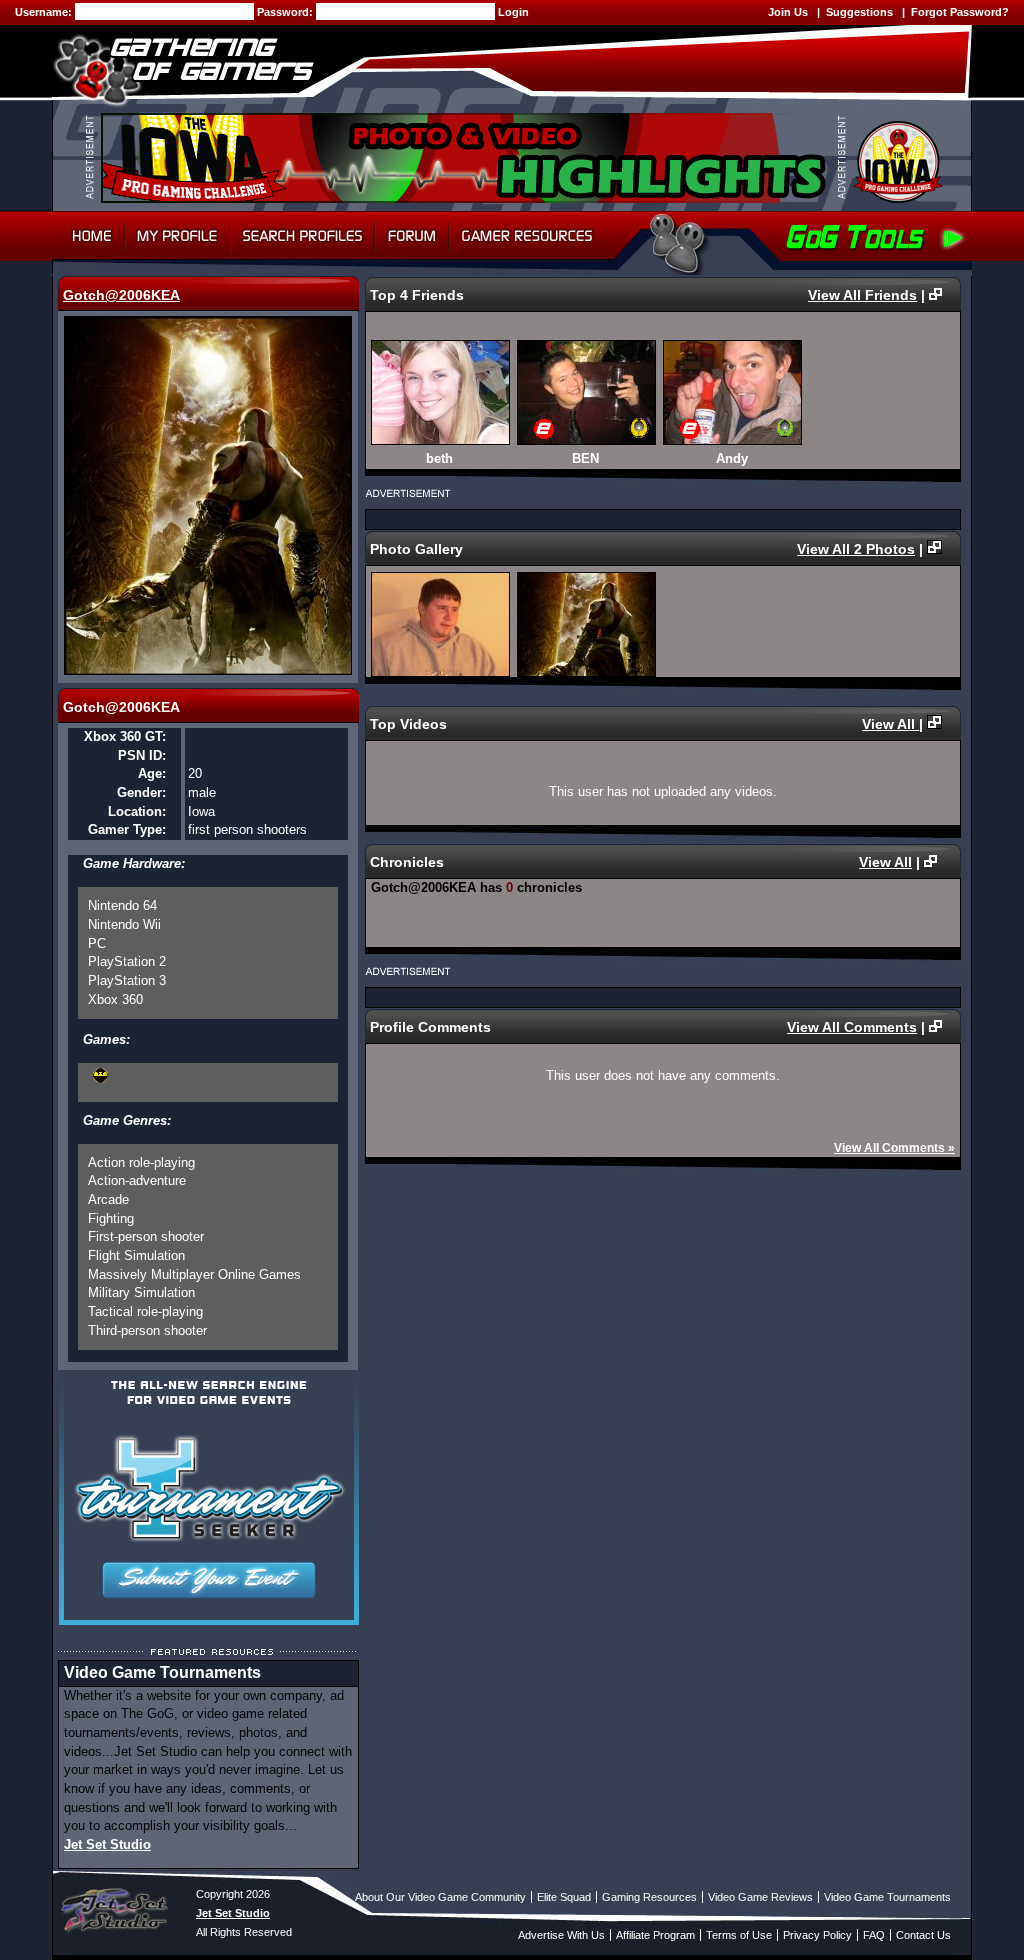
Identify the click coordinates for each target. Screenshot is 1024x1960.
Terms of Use (739, 1935)
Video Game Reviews (760, 1897)
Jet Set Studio (107, 1844)
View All (890, 724)
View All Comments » (894, 1148)
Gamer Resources (527, 236)
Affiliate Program (655, 1935)
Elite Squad (564, 1897)
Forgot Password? (960, 12)
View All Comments (852, 1027)
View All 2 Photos (856, 549)
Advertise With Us (561, 1935)
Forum (412, 236)
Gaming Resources (649, 1897)
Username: (45, 12)
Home (88, 236)
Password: (286, 12)
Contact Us (923, 1935)
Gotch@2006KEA (121, 295)
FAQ (874, 1935)
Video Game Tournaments (887, 1897)
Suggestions (859, 12)
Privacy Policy (817, 1935)
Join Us (788, 12)
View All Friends (862, 295)
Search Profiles (302, 236)
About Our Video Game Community (440, 1897)
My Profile (177, 236)
